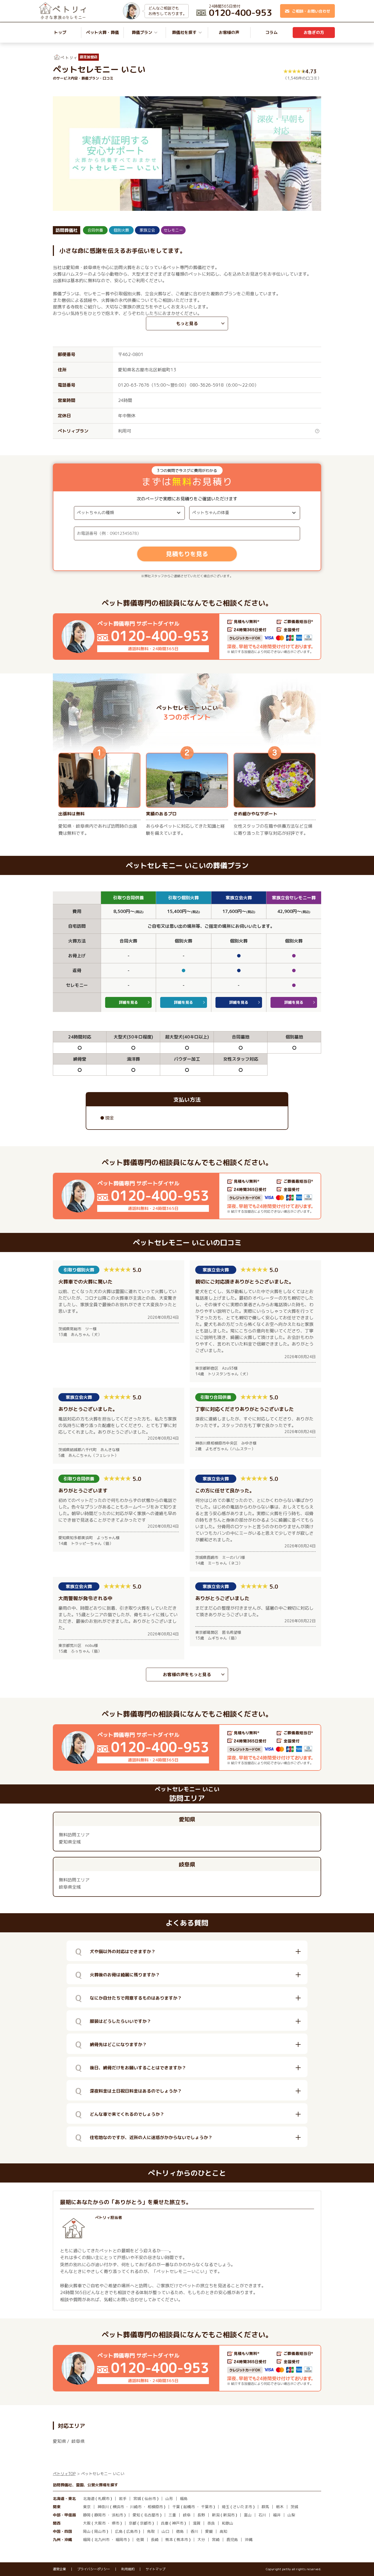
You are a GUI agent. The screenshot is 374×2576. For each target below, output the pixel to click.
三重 (172, 2515)
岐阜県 (78, 2441)
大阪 (87, 2523)
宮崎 (216, 2539)
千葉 (176, 2507)
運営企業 (59, 2569)
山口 (165, 2531)
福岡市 (121, 2539)
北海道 (89, 2498)
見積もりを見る (187, 554)
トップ (60, 32)
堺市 (116, 2523)
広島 (119, 2531)
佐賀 (140, 2539)
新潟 (216, 2515)
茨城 (294, 2507)
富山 (248, 2515)
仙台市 (150, 2498)
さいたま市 (243, 2507)
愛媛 (209, 2531)
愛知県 (59, 2441)
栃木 (280, 2507)
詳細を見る (128, 1002)
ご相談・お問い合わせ (311, 11)
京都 (133, 2523)
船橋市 (189, 2507)
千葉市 (207, 2507)
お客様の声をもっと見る (187, 1674)
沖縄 (249, 2539)
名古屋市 (151, 2515)
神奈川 (103, 2507)
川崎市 (136, 2507)
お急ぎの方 (314, 32)
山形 (169, 2498)
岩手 (123, 2498)
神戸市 (178, 2523)
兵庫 (165, 2523)
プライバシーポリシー (94, 2569)
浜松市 (117, 2515)
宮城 (137, 2498)
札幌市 (104, 2498)
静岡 (87, 2515)
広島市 (132, 2531)
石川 (262, 2515)
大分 (201, 2539)
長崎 (155, 2539)
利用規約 (128, 2569)
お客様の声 (229, 32)
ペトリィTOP (64, 2474)
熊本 (169, 2539)
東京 (87, 2507)
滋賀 (197, 2523)
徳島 (180, 2531)
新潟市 (229, 2515)
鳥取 (151, 2531)
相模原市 (155, 2507)
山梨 (291, 2515)
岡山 (87, 2531)
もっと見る (187, 323)
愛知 (136, 2515)
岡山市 (100, 2531)
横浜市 (118, 2507)
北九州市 (102, 2539)
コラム (271, 32)
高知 (223, 2531)
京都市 (146, 2523)
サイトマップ (156, 2569)
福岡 (87, 2539)
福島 (184, 2498)
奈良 (211, 2523)
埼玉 (226, 2507)
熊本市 (182, 2539)
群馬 (265, 2507)
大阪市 (100, 2523)
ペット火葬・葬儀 (102, 32)
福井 (277, 2515)
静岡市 (100, 2515)
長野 (201, 2515)
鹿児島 (232, 2539)
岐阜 (187, 2515)
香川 (194, 2531)
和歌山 (228, 2523)
